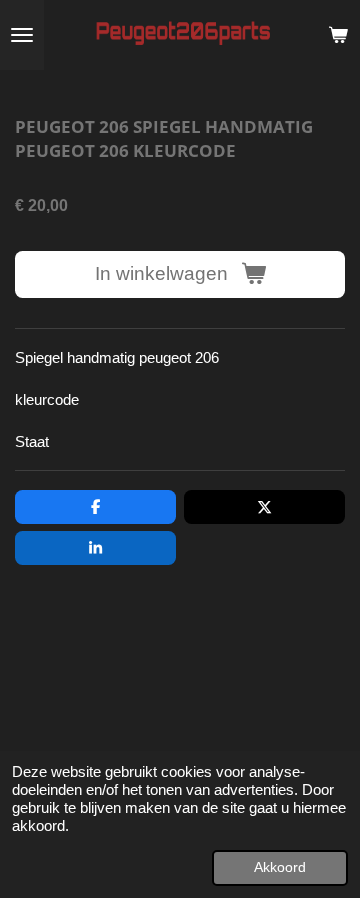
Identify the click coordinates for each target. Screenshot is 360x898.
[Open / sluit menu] (22, 35)
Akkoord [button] (280, 867)
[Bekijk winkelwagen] (338, 35)
